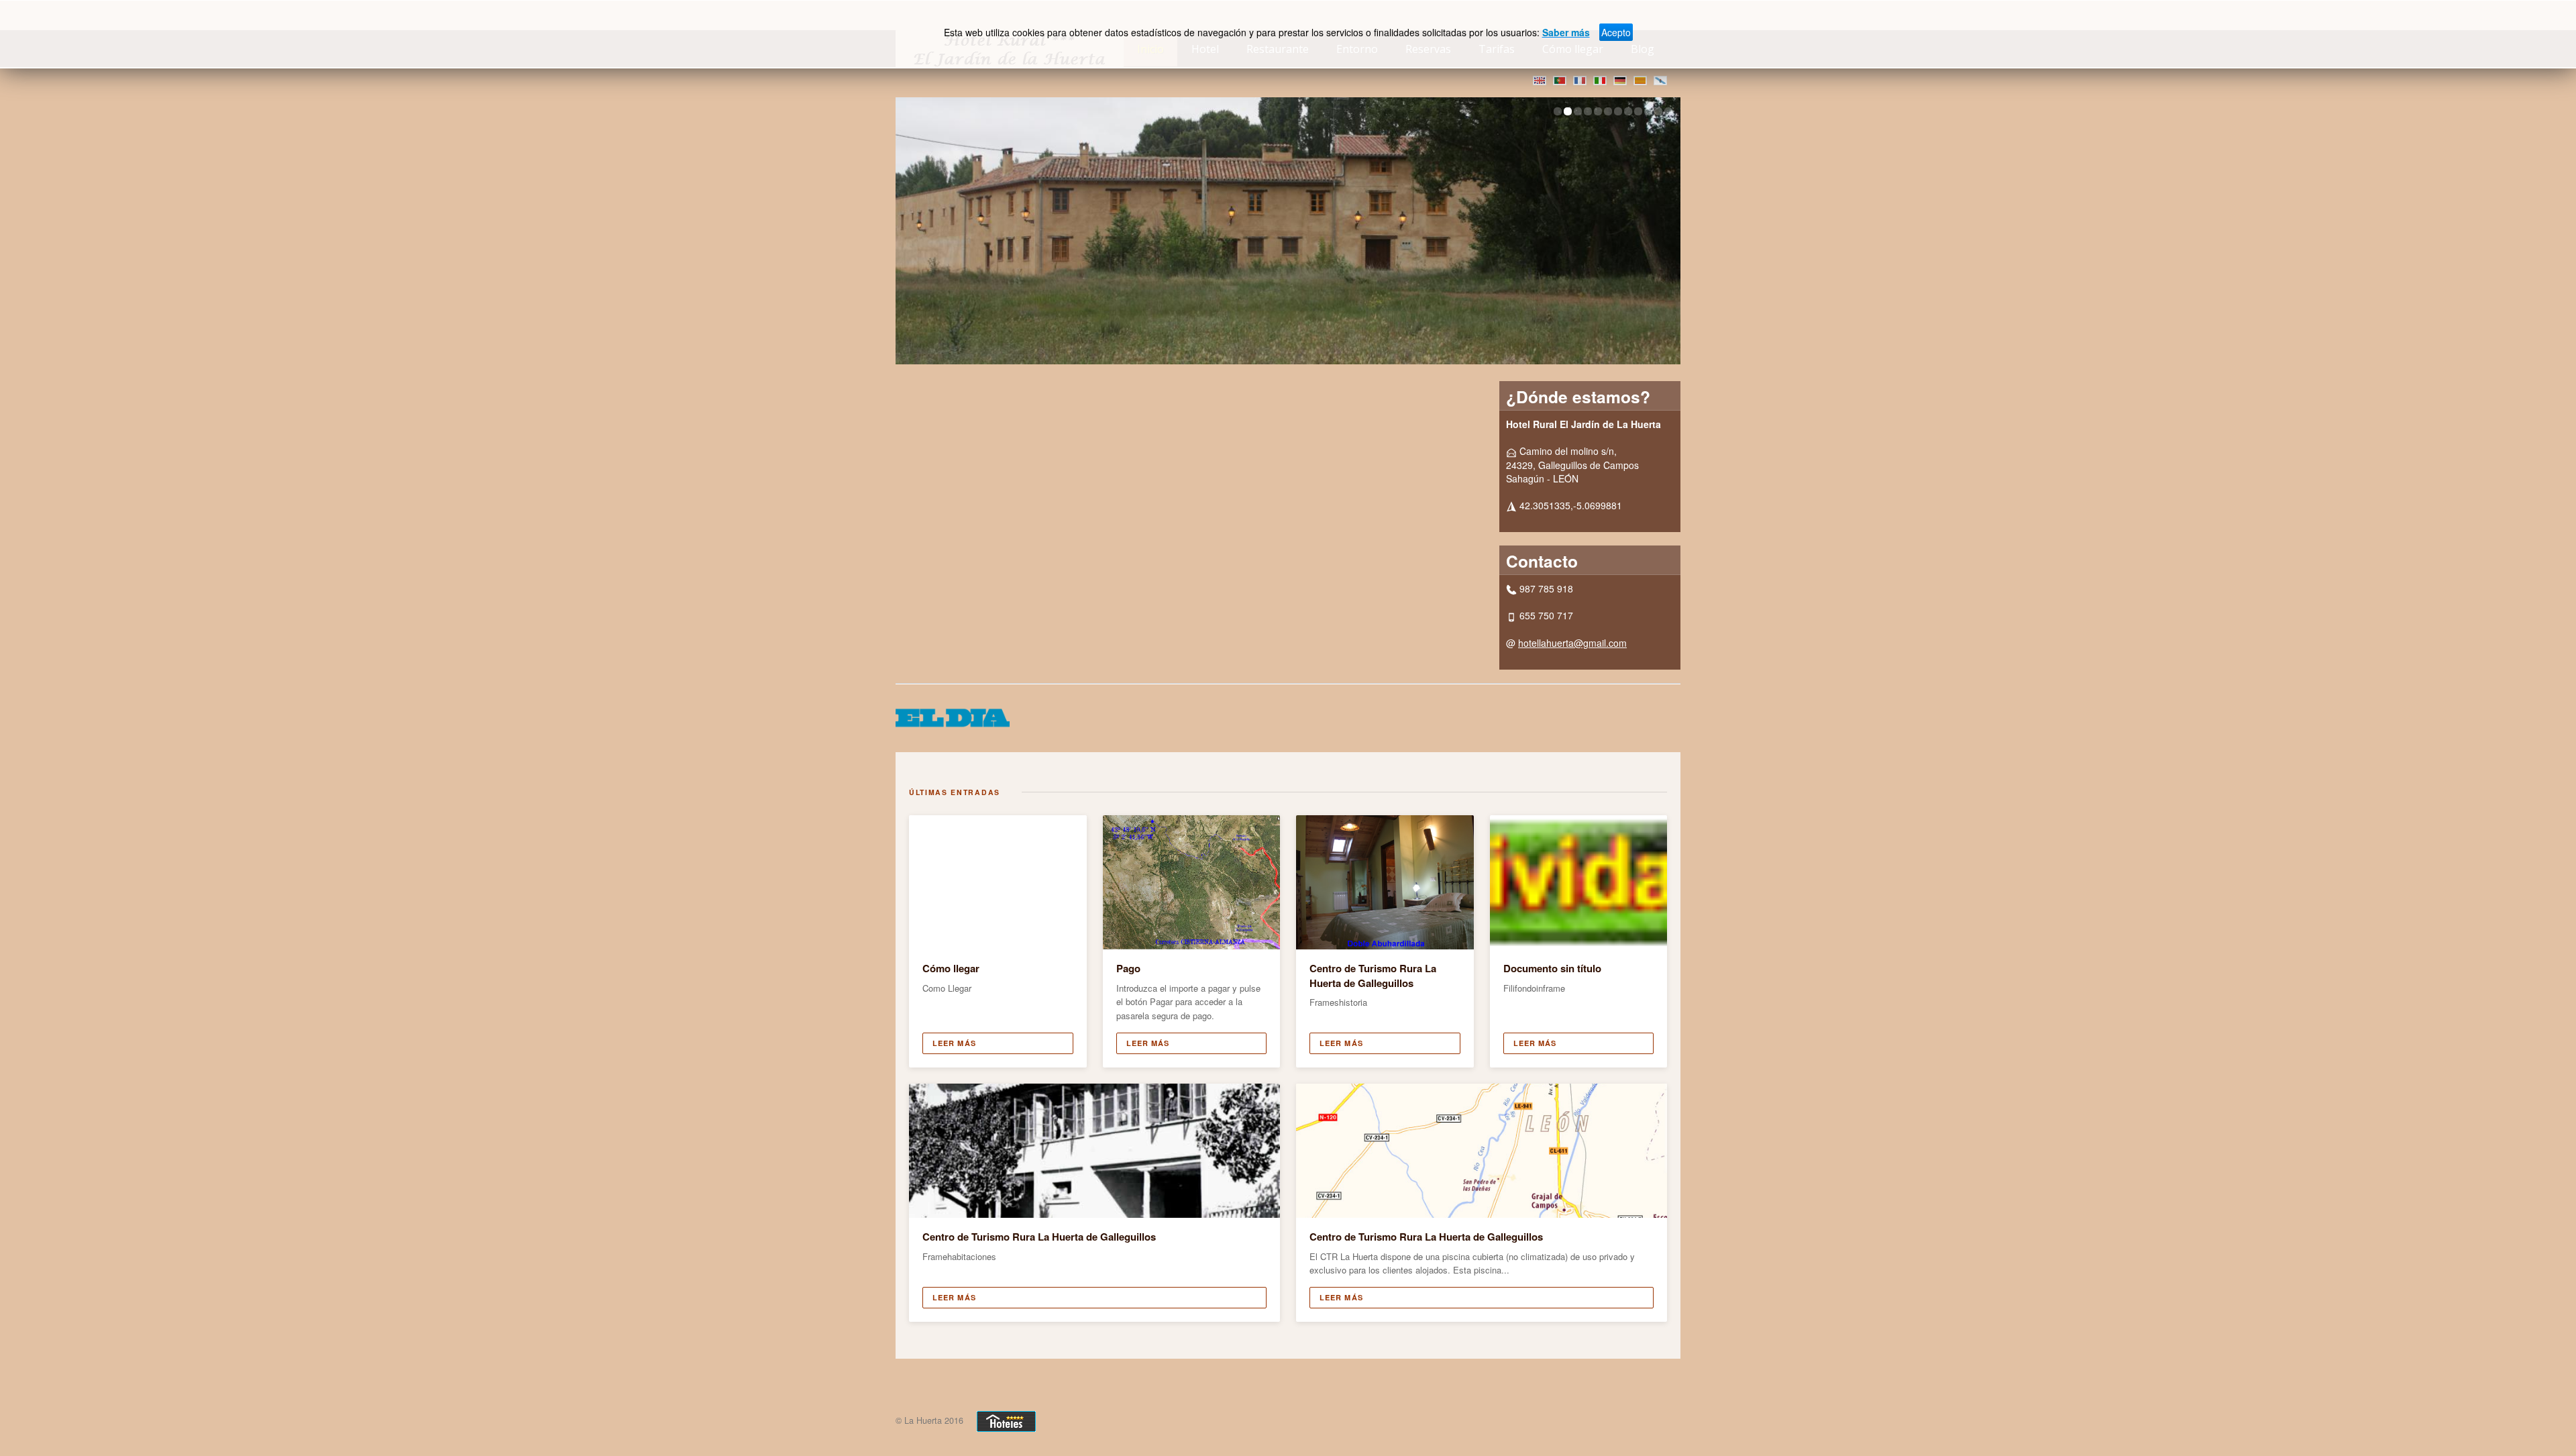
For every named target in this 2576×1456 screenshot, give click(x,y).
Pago (1128, 968)
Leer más (954, 1043)
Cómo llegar (951, 968)
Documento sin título (1552, 968)
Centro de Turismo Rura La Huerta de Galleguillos (1373, 976)
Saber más (1566, 32)
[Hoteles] (1006, 1420)
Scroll (2542, 1422)
